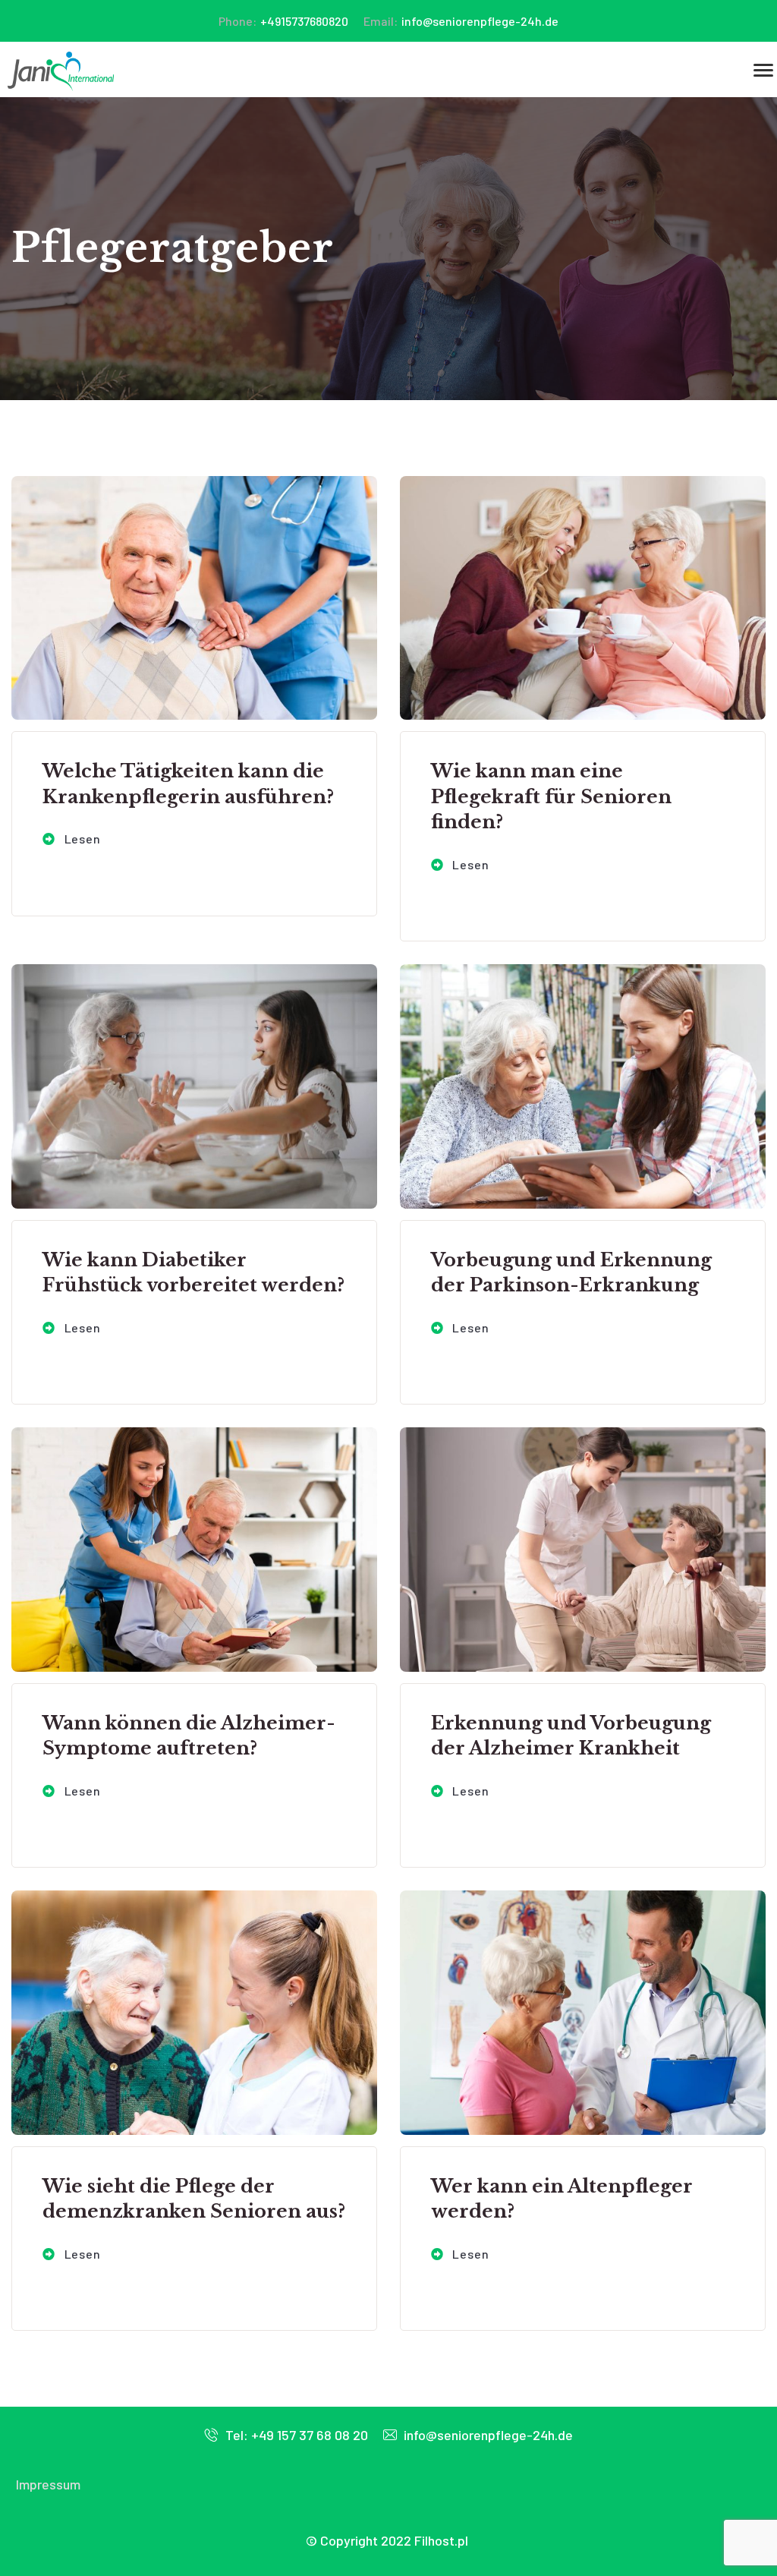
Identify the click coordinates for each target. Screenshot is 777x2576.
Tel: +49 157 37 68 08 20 (295, 2435)
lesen (81, 839)
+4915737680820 (283, 21)
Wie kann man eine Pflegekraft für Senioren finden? (551, 796)
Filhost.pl (441, 2540)
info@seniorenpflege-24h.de (461, 21)
